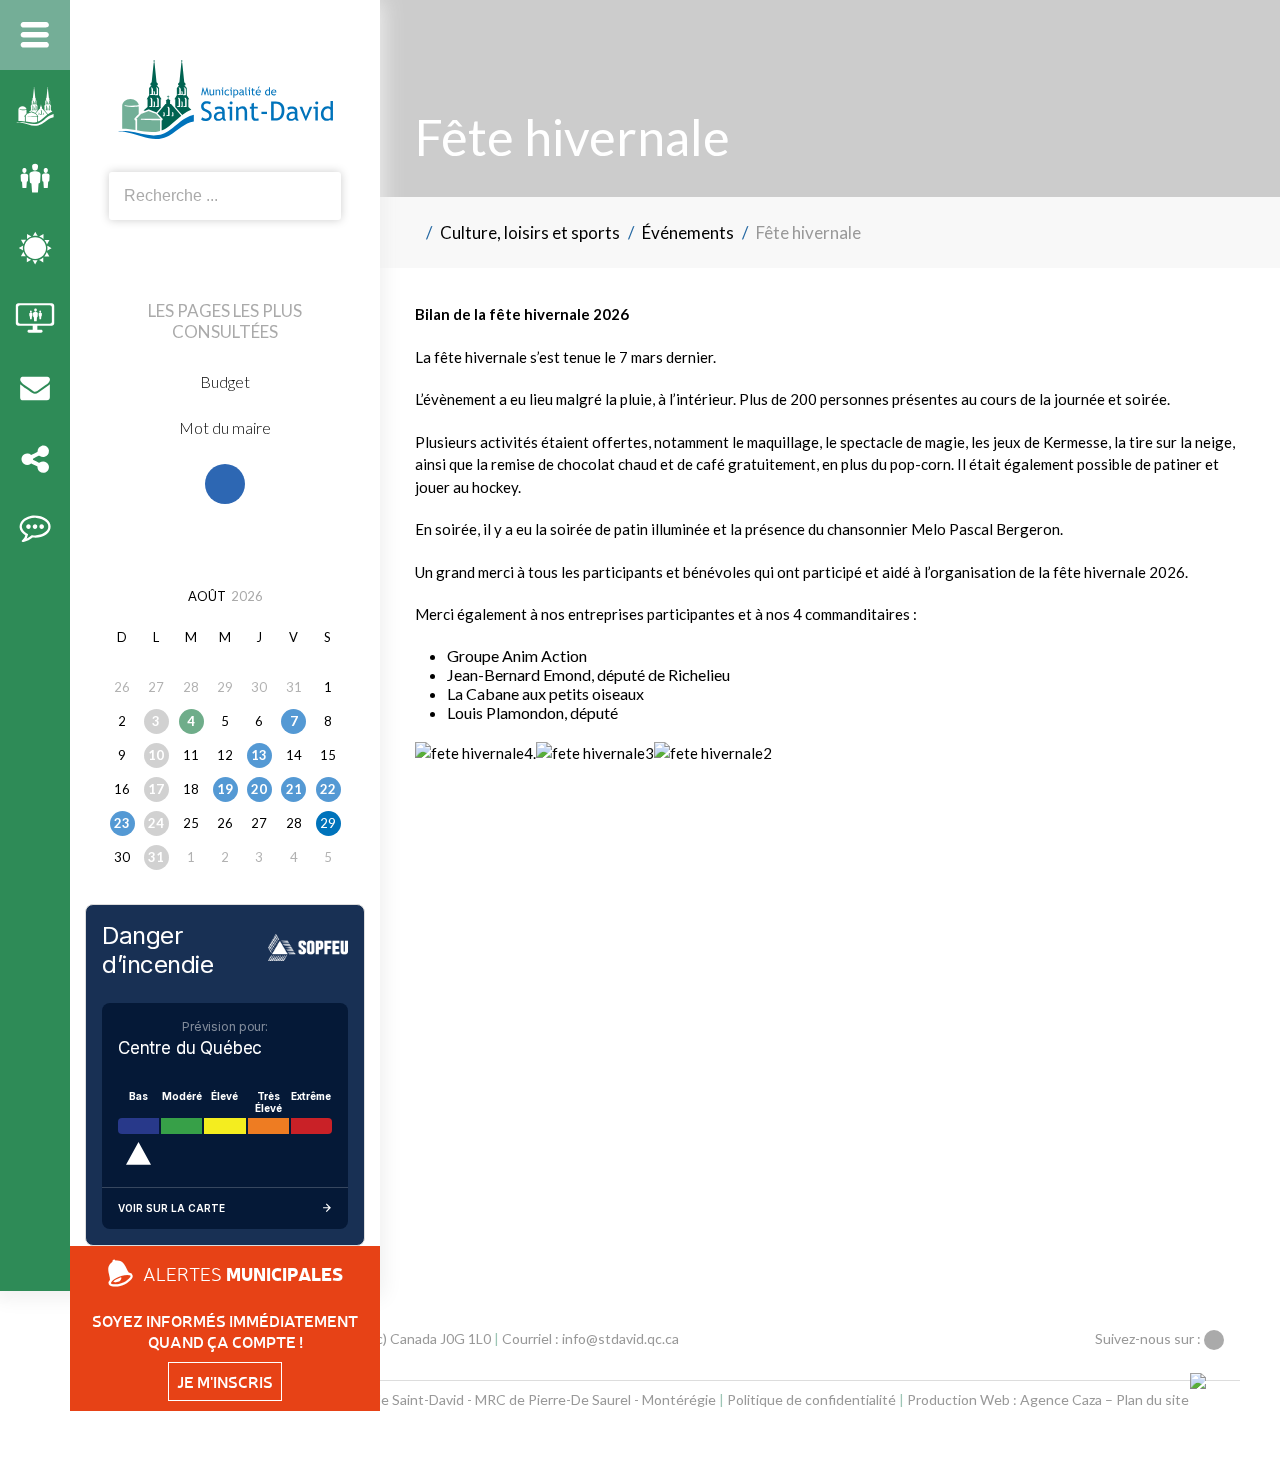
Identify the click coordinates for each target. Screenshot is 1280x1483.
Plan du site (1152, 1399)
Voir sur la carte (171, 1208)
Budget (225, 381)
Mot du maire (225, 427)
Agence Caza (1061, 1399)
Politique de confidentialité (811, 1399)
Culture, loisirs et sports (530, 232)
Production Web (958, 1399)
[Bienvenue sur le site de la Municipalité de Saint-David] (413, 232)
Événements (688, 232)
